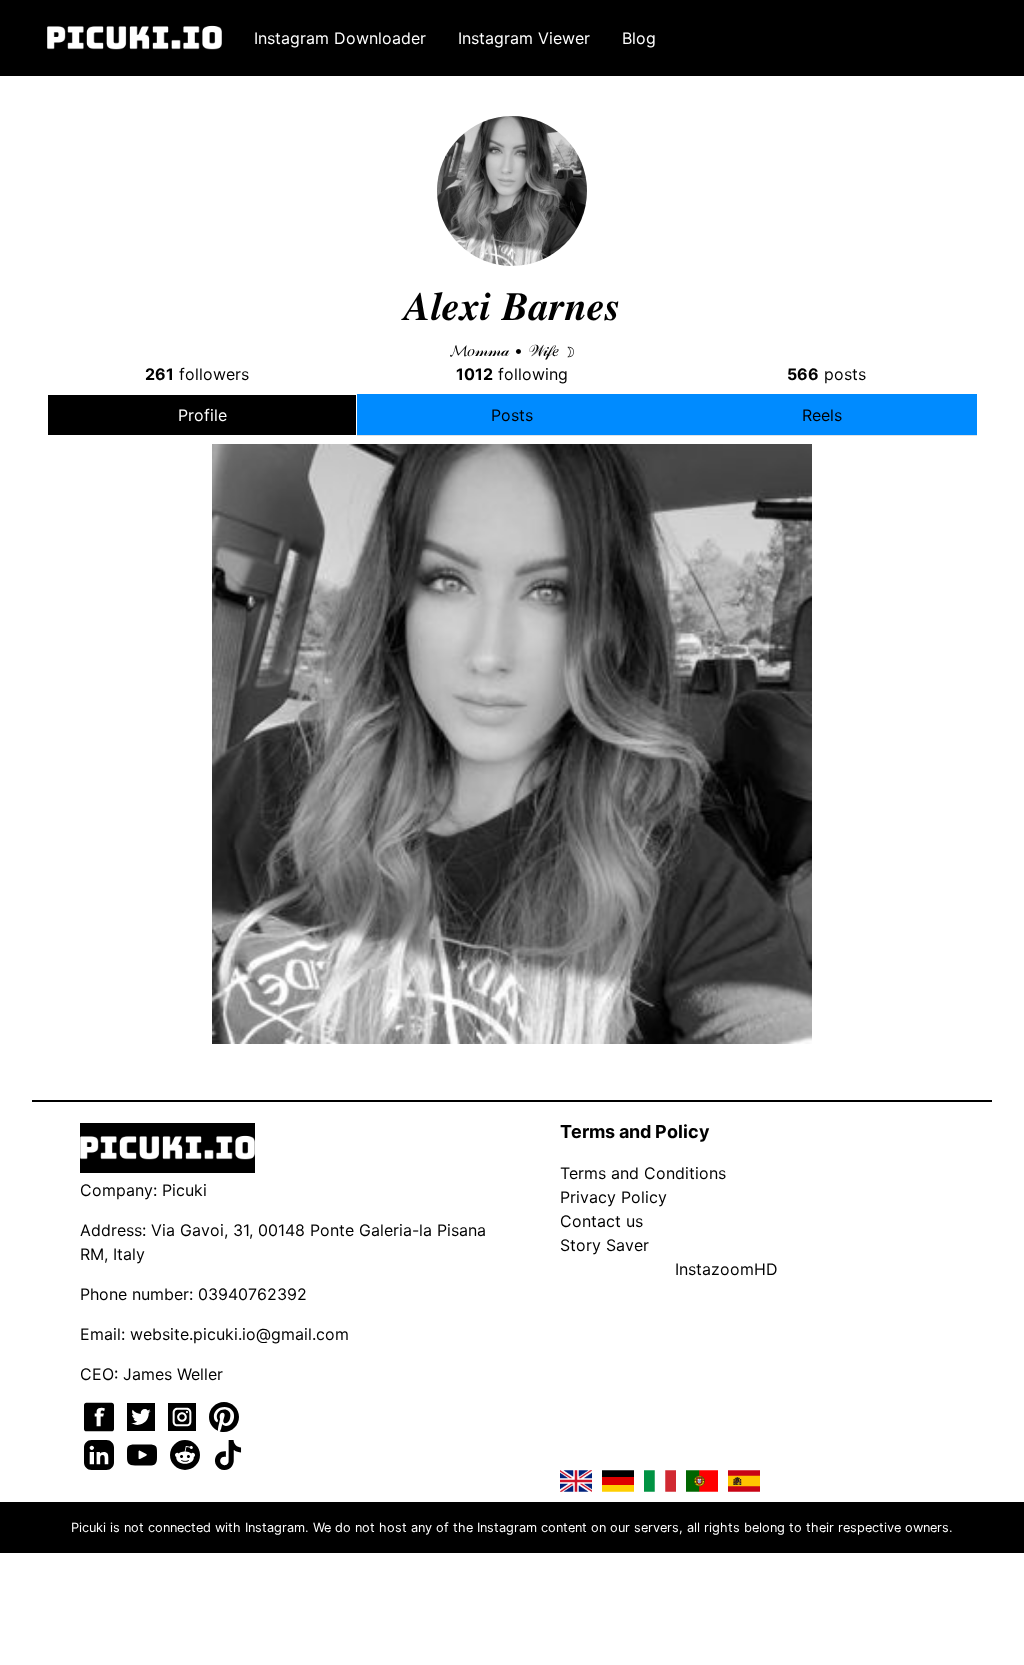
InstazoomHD (726, 1269)
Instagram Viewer (524, 38)
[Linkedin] (101, 1453)
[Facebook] (101, 1415)
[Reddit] (187, 1453)
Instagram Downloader (340, 38)
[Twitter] (143, 1415)
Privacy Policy (613, 1197)
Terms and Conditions (643, 1173)
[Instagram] (184, 1415)
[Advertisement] (512, 622)
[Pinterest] (224, 1415)
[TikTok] (228, 1453)
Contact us (601, 1221)
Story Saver (604, 1245)
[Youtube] (144, 1453)
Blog (639, 38)
